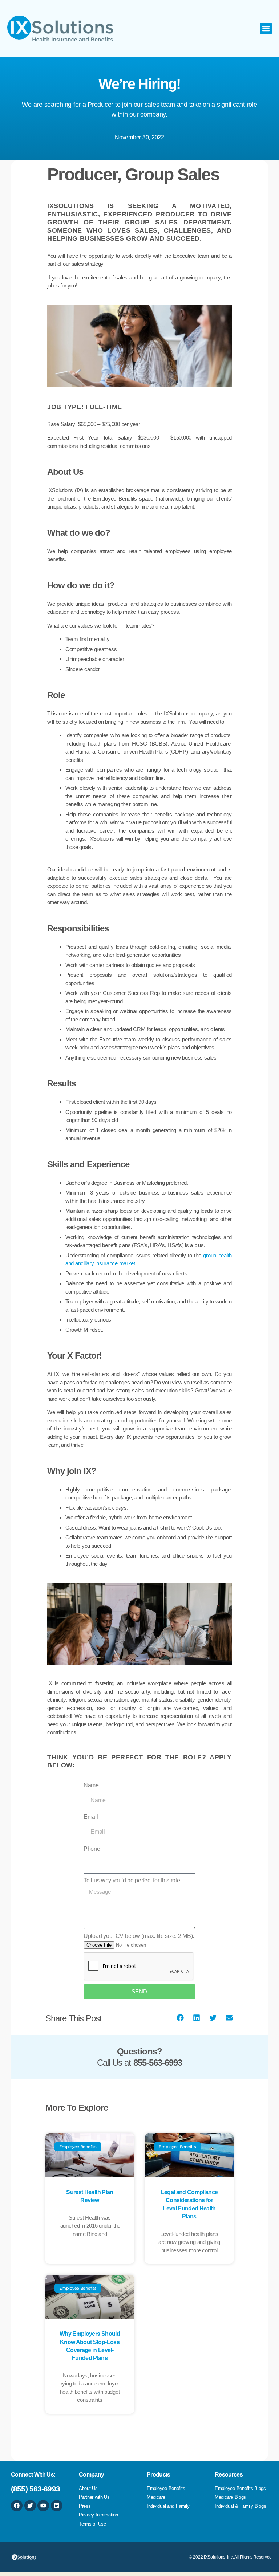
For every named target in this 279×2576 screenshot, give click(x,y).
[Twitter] (30, 2506)
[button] (266, 28)
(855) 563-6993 (35, 2489)
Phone (92, 1849)
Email (91, 1817)
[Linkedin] (57, 2506)
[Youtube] (43, 2506)
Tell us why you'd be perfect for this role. (132, 1880)
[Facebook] (17, 2506)
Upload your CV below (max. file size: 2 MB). (139, 1936)
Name (91, 1785)
